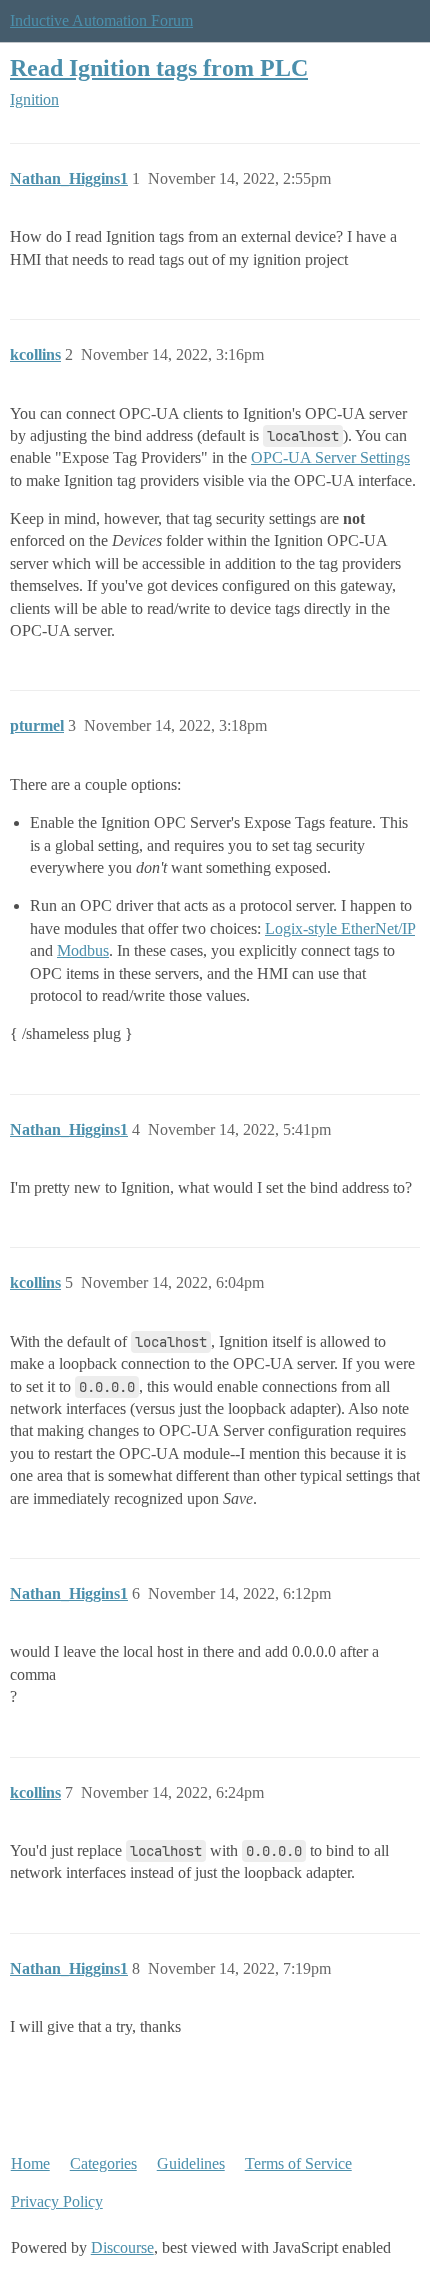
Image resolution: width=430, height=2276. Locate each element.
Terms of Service (298, 2163)
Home (30, 2163)
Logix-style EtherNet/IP (340, 928)
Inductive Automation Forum (101, 20)
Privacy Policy (57, 2201)
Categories (103, 2163)
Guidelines (191, 2163)
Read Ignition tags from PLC (159, 67)
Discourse (122, 2247)
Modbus (83, 950)
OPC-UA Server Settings (330, 457)
